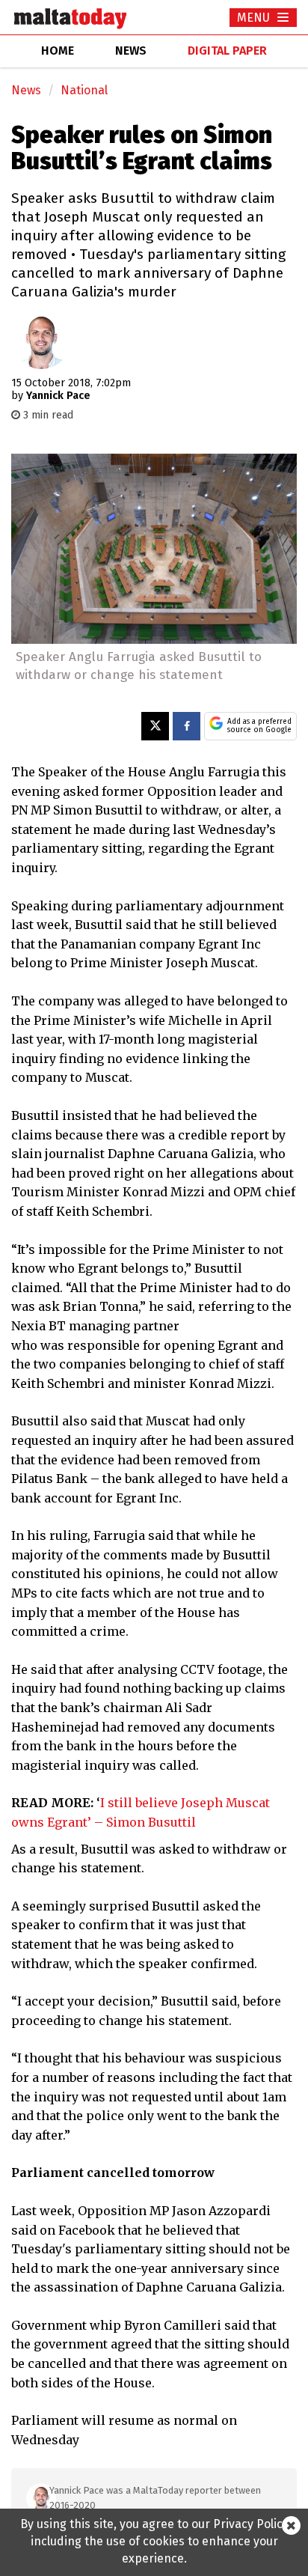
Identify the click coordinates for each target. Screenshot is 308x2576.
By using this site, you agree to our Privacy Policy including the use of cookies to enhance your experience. (154, 2541)
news (131, 51)
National (84, 90)
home (58, 51)
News (26, 90)
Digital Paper (227, 51)
